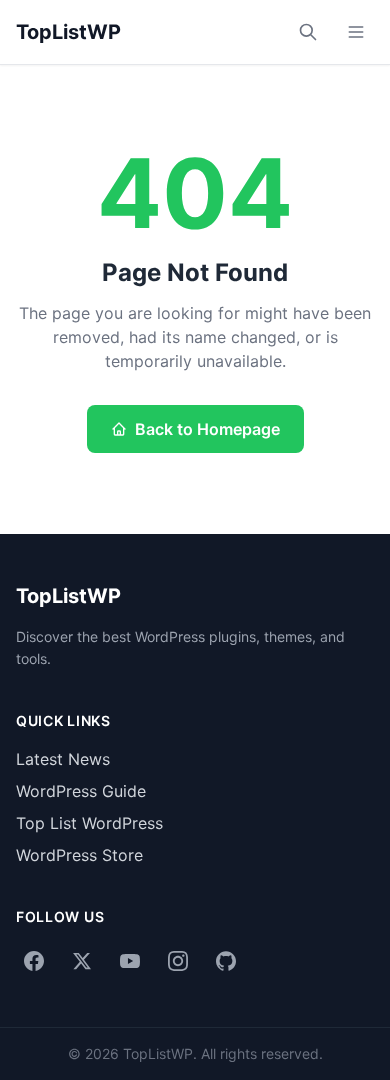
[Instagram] (178, 961)
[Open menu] (356, 32)
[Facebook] (34, 961)
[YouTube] (130, 961)
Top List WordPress (89, 823)
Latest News (63, 759)
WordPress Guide (81, 791)
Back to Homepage (207, 429)
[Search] (308, 32)
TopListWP (68, 32)
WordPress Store (79, 855)
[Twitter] (82, 961)
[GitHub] (226, 961)
